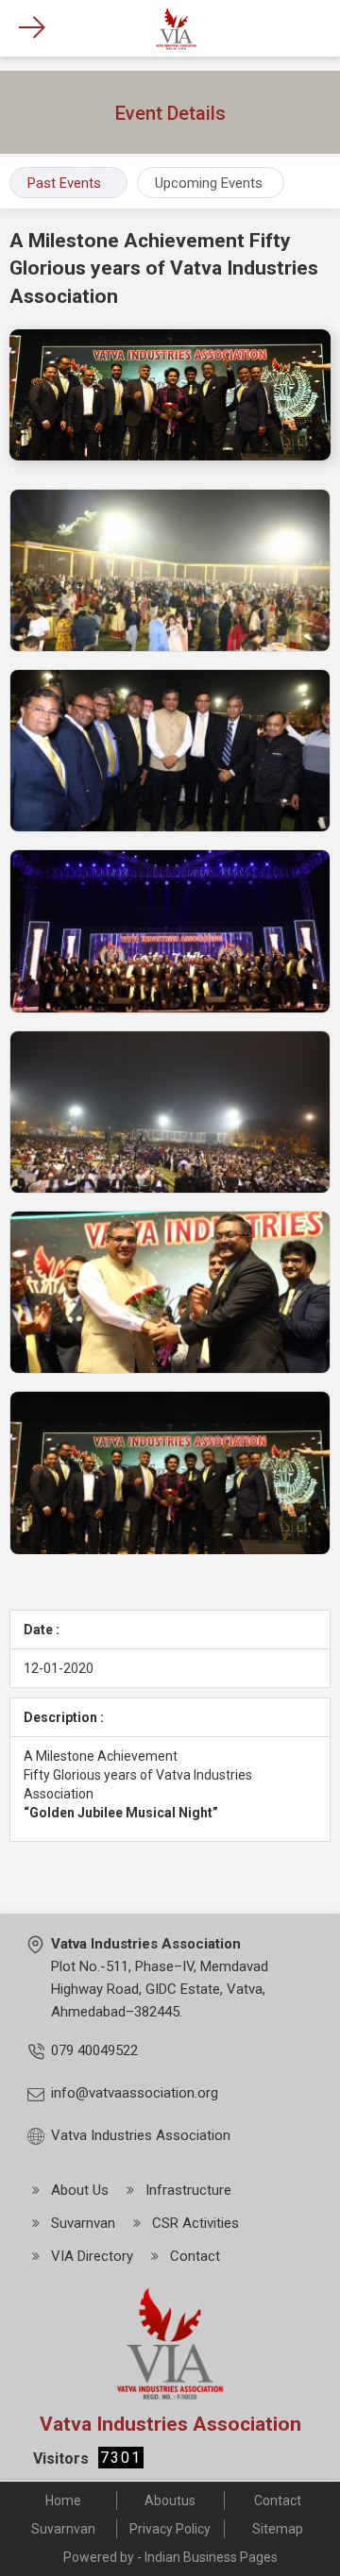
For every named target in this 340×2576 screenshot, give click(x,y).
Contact (278, 2501)
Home (63, 2501)
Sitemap (278, 2529)
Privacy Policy (170, 2529)
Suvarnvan (63, 2529)
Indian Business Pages (211, 2557)
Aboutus (170, 2501)
